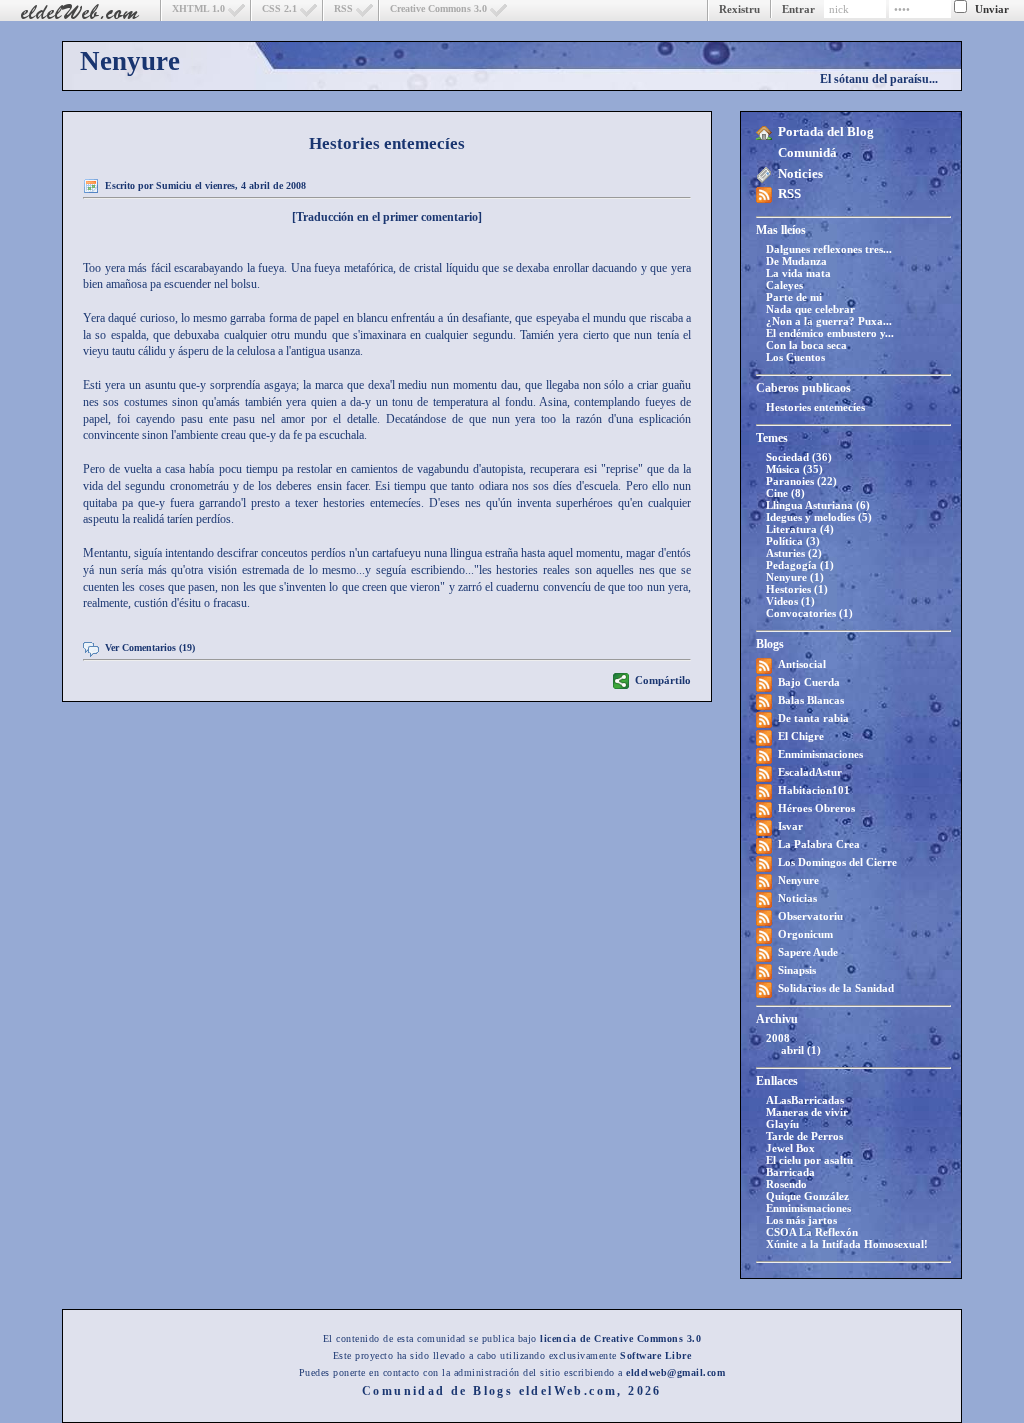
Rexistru (739, 9)
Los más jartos (801, 1220)
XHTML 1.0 (198, 8)
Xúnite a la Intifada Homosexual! (847, 1244)
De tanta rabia (813, 718)
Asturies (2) (794, 553)
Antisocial (802, 664)
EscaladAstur (810, 772)
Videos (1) (790, 601)
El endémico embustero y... (830, 333)
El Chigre (801, 736)
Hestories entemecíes (815, 407)
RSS (343, 8)
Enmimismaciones (820, 754)
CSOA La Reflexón (812, 1232)
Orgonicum (805, 934)
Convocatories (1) (809, 613)
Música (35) (794, 469)
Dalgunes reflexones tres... (829, 249)
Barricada (790, 1172)
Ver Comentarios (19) (150, 647)
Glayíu (782, 1124)
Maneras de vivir (807, 1112)
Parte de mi (794, 297)
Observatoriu (810, 916)
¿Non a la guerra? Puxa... (829, 321)
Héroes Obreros (816, 808)
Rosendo (786, 1184)
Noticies (800, 173)
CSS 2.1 (279, 8)
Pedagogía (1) (800, 565)
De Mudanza (796, 261)
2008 (778, 1038)
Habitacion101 (814, 790)
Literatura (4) (800, 529)
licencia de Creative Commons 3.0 (620, 1338)
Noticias (797, 898)
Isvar (790, 826)
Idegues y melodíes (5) (819, 517)
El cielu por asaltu (809, 1160)
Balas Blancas (811, 700)
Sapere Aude (808, 952)
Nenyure (130, 61)
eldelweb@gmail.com (675, 1372)
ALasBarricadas (805, 1100)
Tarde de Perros (804, 1136)
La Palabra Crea (819, 844)
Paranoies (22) (801, 481)
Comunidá (807, 152)
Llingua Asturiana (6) (818, 505)
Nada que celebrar (810, 309)
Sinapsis (797, 970)
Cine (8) (785, 493)
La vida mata (798, 273)
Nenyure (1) (795, 577)
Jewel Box (790, 1148)
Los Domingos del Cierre (837, 862)
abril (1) (801, 1050)
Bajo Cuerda (809, 682)
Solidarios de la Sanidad (836, 988)
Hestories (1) (797, 589)
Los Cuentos (795, 357)
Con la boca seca (806, 345)
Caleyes (784, 285)
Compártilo (663, 680)
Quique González (807, 1196)
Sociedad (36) (799, 457)
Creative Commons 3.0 (438, 8)
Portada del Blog (826, 131)
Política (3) (793, 541)
